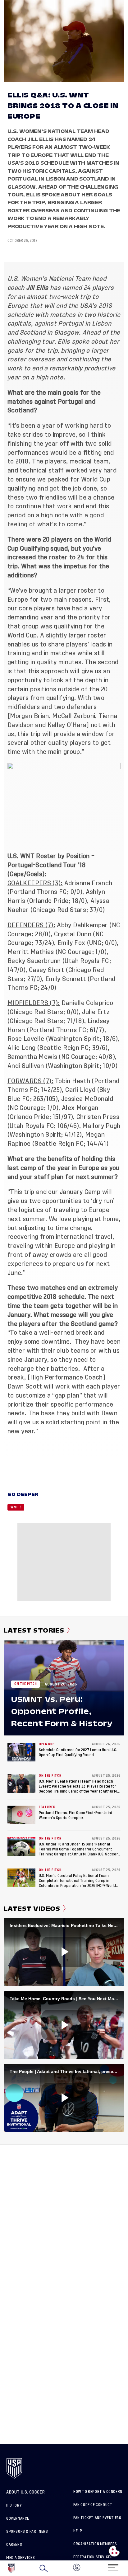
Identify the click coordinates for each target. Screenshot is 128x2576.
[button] (128, 2568)
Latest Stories (34, 1630)
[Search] (43, 2568)
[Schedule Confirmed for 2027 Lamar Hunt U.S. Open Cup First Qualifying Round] (21, 1752)
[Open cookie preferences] (114, 2551)
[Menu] (113, 2566)
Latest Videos (32, 1909)
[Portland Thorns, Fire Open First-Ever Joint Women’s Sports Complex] (21, 1815)
